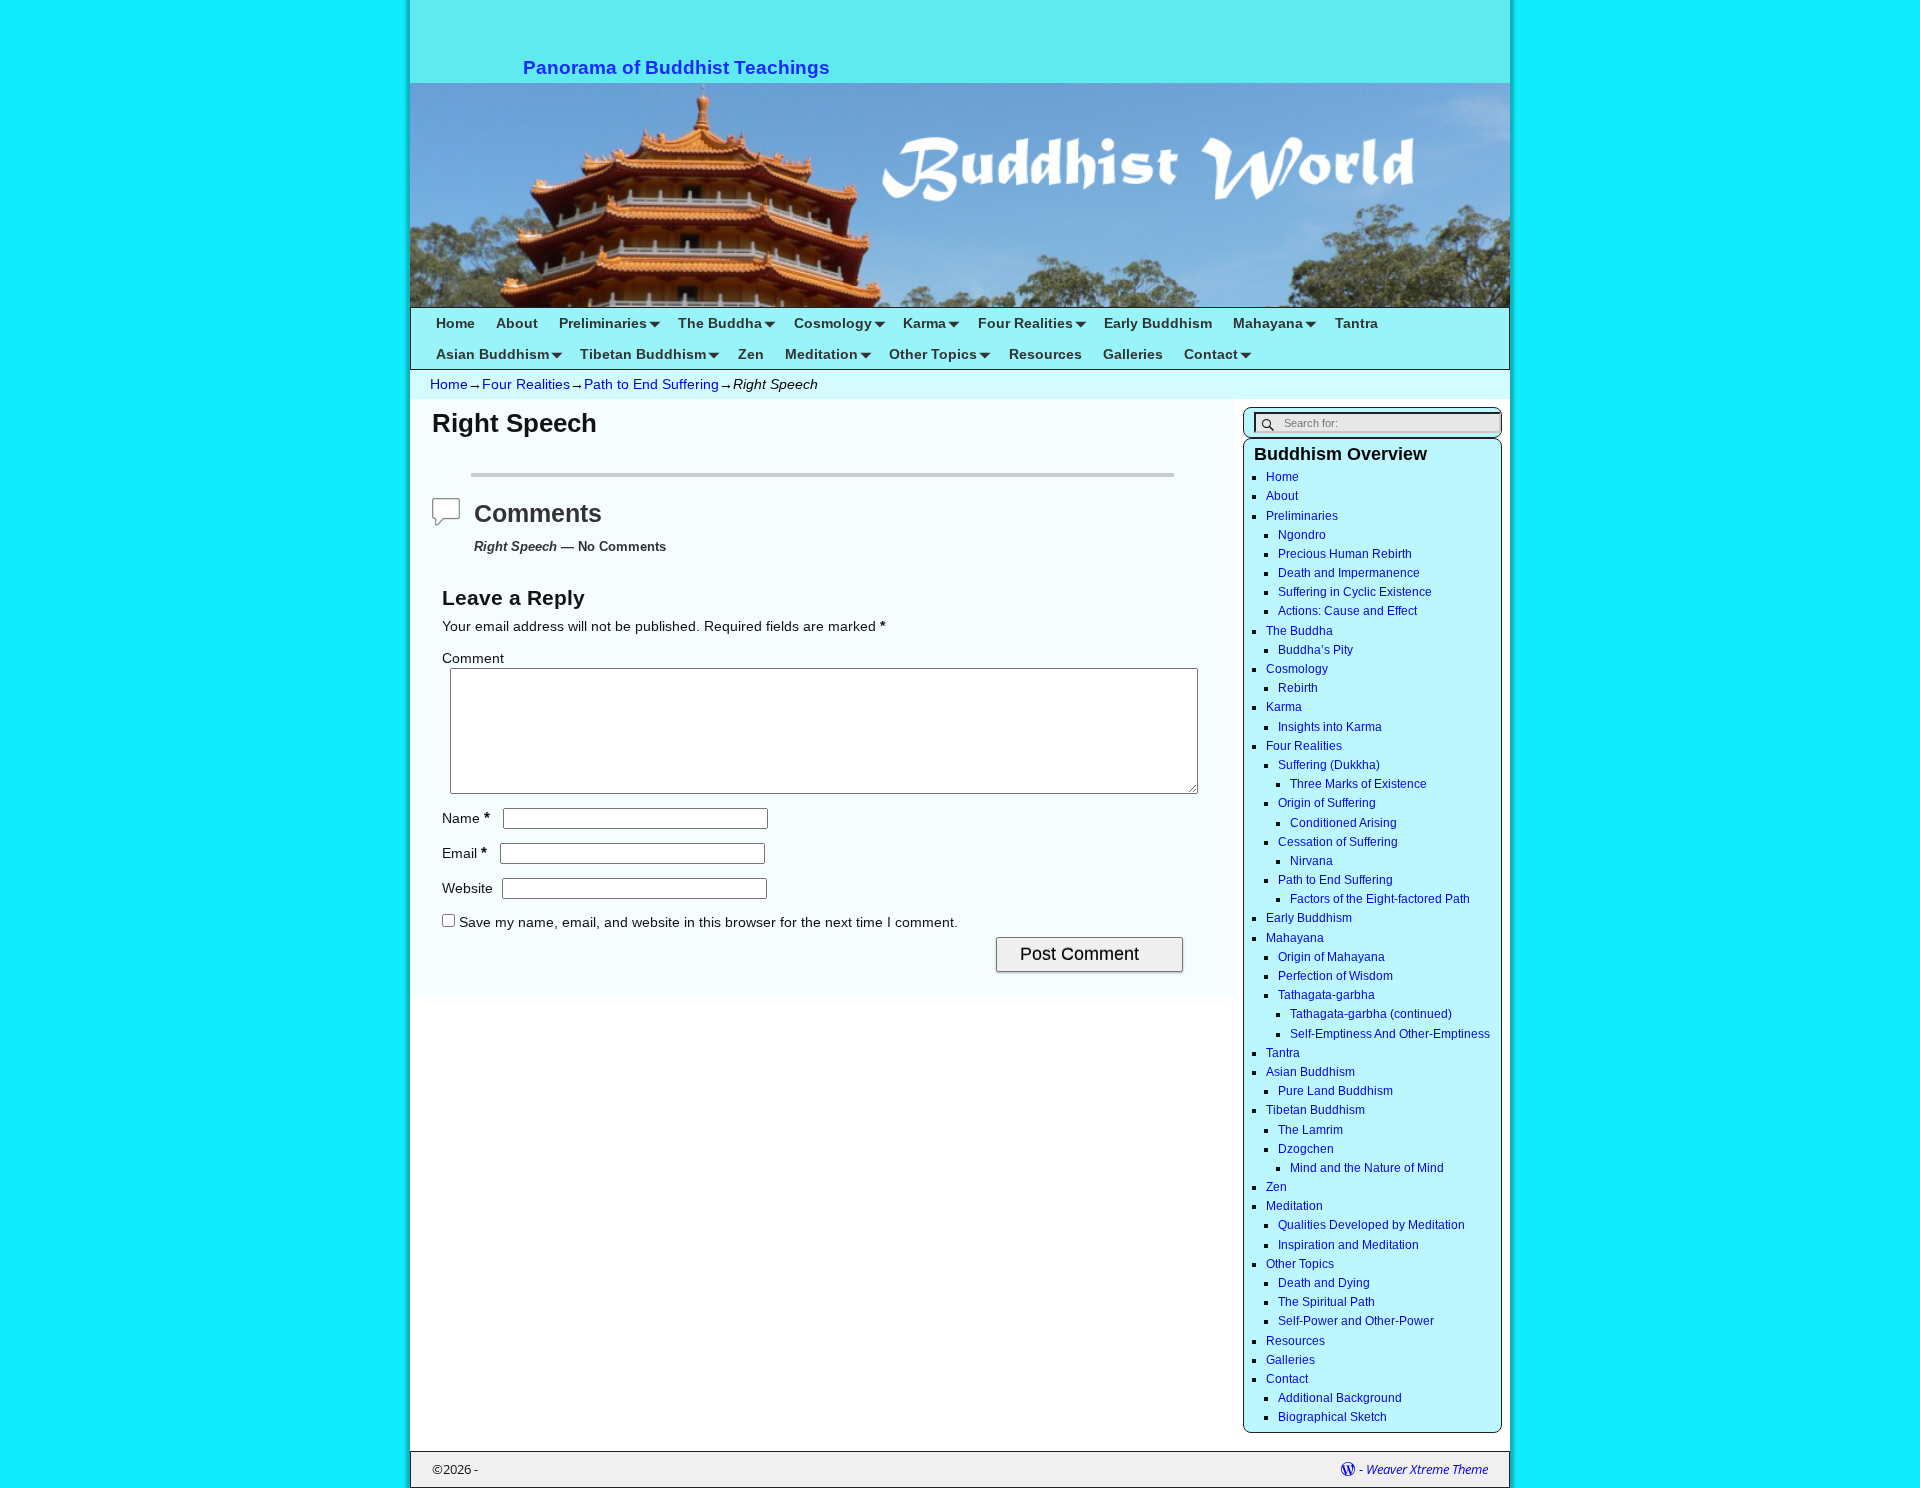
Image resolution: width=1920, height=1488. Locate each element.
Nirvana (1311, 861)
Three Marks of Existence (1358, 784)
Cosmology (833, 323)
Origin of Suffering (1327, 803)
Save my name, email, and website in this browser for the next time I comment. (708, 922)
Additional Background (1340, 1398)
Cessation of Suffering (1338, 842)
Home (455, 323)
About (517, 323)
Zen (751, 354)
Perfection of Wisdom (1335, 976)
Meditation (821, 354)
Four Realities (1025, 323)
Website (467, 888)
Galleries (1133, 354)
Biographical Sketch (1332, 1417)
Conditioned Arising (1343, 823)
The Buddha (720, 323)
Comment (473, 658)
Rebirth (1298, 688)
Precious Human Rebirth (1345, 554)
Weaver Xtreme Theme (1427, 1469)
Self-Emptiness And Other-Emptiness (1390, 1034)
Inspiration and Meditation (1348, 1245)
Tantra (1356, 323)
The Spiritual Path (1326, 1302)
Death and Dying (1324, 1283)
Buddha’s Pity (1315, 650)
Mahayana (1268, 323)
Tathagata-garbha (1326, 995)
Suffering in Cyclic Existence (1355, 592)
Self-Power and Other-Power (1356, 1321)
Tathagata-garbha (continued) (1371, 1014)
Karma (924, 323)
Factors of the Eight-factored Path (1380, 899)
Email (464, 853)
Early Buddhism (1158, 323)
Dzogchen (1306, 1149)
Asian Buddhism (492, 354)
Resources (1045, 354)
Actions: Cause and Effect (1347, 611)
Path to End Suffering (651, 384)
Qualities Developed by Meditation (1371, 1225)
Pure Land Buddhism (1335, 1091)
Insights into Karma (1330, 727)
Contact (1211, 354)
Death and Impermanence (1349, 573)
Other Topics (933, 354)
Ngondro (1302, 535)
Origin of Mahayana (1331, 957)
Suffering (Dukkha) (1329, 765)
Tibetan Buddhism (643, 354)
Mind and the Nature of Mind (1367, 1168)
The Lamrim (1310, 1130)
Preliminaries (603, 323)
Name (466, 818)
